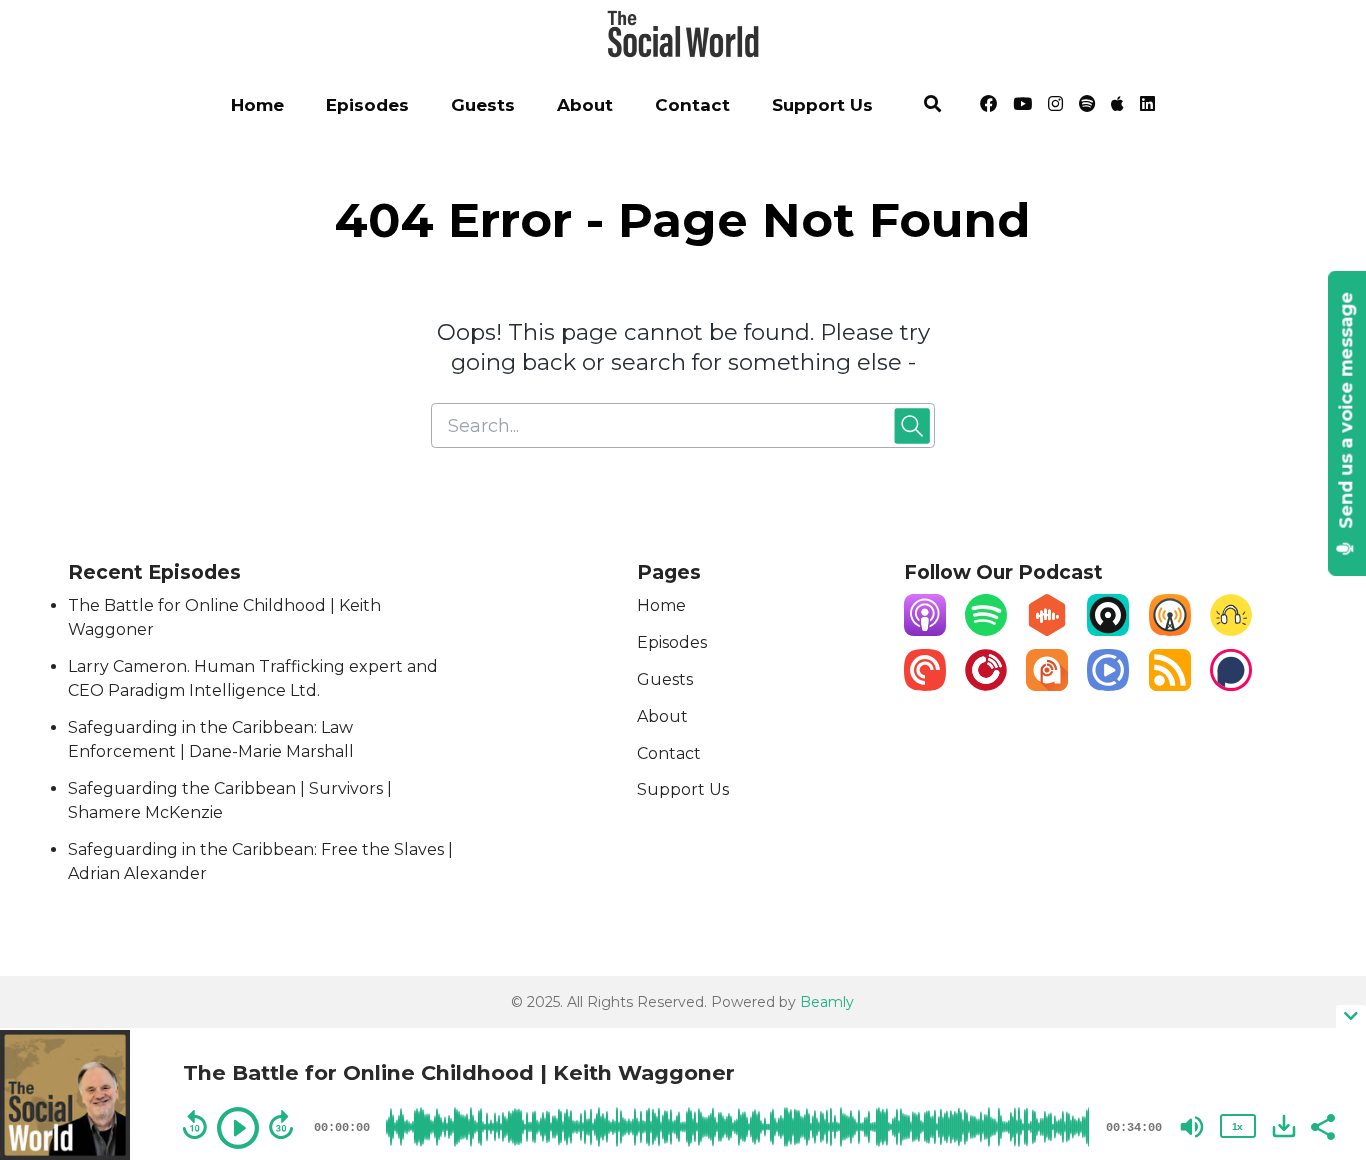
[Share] (1322, 1125)
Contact (692, 105)
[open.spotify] (1087, 107)
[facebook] (988, 107)
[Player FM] (986, 685)
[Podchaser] (1231, 685)
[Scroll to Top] (1318, 936)
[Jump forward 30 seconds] (281, 1125)
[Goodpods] (1231, 630)
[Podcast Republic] (1108, 685)
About (585, 105)
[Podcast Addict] (1047, 685)
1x (1237, 1126)
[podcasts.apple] (1117, 107)
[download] (1284, 1126)
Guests (483, 105)
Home (257, 105)
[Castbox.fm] (1047, 630)
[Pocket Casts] (925, 685)
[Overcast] (1170, 630)
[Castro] (1108, 630)
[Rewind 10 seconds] (195, 1125)
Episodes (367, 105)
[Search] (933, 107)
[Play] (238, 1128)
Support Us (822, 105)
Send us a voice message (1346, 413)
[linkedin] (1144, 107)
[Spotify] (986, 630)
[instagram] (1055, 107)
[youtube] (1022, 107)
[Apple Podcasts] (925, 630)
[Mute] (1192, 1127)
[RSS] (1170, 685)
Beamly (827, 1002)
